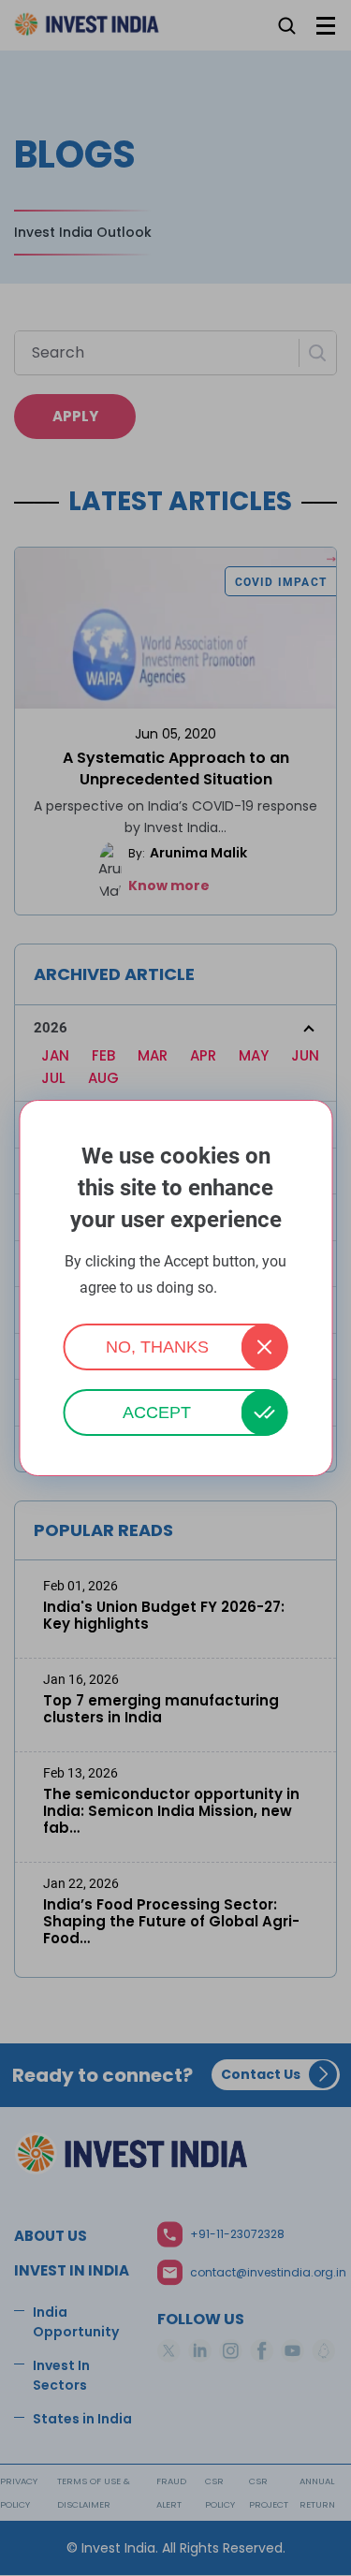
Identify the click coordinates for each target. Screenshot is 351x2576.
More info (246, 1288)
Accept (157, 1412)
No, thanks (157, 1347)
